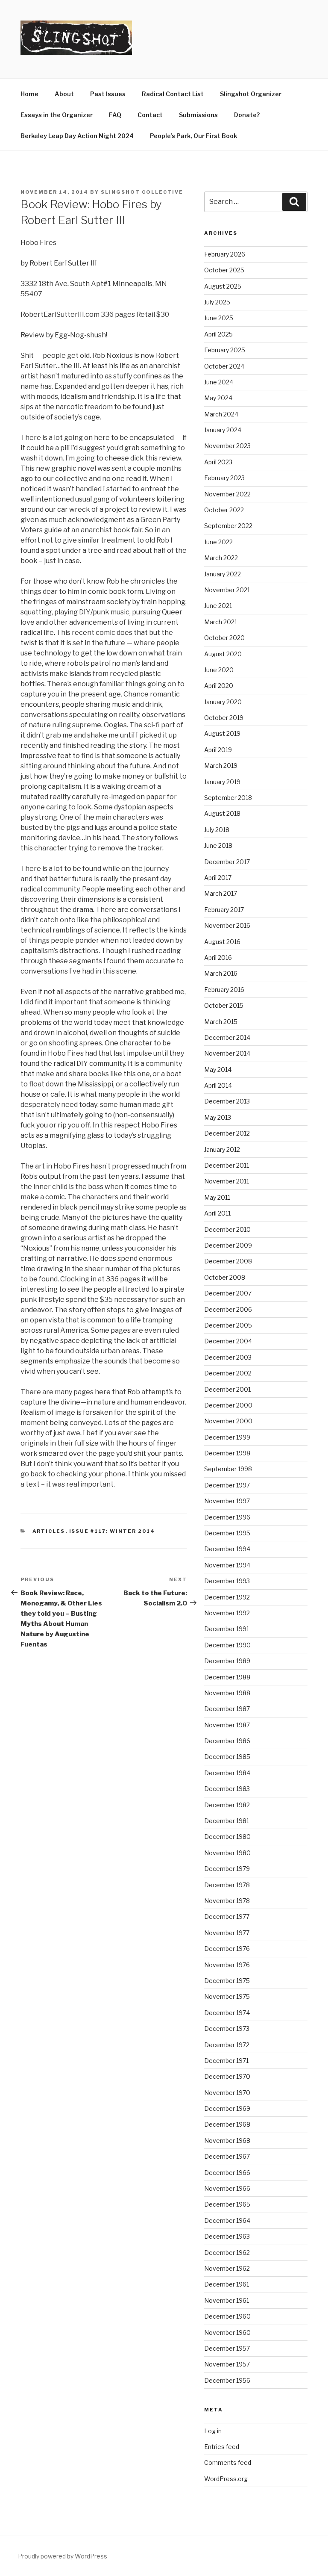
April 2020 (219, 686)
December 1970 (227, 2076)
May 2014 (218, 1070)
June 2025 (219, 318)
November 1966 (227, 2188)
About (64, 94)
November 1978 (227, 1901)
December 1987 (227, 1709)
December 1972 (227, 2045)
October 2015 (224, 1005)
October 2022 (224, 510)
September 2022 (228, 526)
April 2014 (218, 1085)
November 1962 (227, 2268)
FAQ (115, 115)
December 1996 (227, 1517)
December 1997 (227, 1485)
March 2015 (221, 1022)
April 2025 (218, 334)
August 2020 (223, 654)
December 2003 (228, 1357)
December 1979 (227, 1869)
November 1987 (227, 1725)
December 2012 (227, 1133)
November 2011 (227, 1181)
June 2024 (219, 382)
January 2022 (223, 574)
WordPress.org (226, 2479)
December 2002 (228, 1373)
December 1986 (227, 1741)
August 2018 (222, 813)
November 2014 (227, 1053)
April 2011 (217, 1213)
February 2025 (225, 350)
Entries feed (222, 2447)
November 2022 (227, 494)
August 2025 (223, 286)
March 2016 (221, 973)
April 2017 (218, 878)
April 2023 (218, 462)
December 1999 (227, 1437)
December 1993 (227, 1581)
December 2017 (227, 862)
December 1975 (227, 1981)
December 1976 (227, 1949)
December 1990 (227, 1645)
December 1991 (227, 1629)
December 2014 (227, 1037)
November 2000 (228, 1421)
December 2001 (227, 1389)
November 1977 (227, 1933)
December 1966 (227, 2173)
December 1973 (227, 2029)
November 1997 (227, 1501)
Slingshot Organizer (251, 94)
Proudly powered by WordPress (63, 2556)
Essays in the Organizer (57, 115)
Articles (49, 1531)
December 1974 (227, 2013)
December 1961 (227, 2284)
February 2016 (224, 990)
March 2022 (221, 558)
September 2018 (228, 798)
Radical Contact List (173, 94)
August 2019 (222, 733)
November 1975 (227, 1996)
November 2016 (227, 925)
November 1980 (227, 1853)
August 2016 (222, 942)
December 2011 (227, 1165)
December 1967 (227, 2156)
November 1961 (227, 2300)
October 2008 (225, 1277)
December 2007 (228, 1293)
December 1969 (227, 2108)
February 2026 (225, 254)
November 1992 (227, 1613)
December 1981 (227, 1821)
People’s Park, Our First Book (193, 136)
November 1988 (227, 1693)
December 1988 (227, 1677)
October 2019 (224, 718)
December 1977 (227, 1917)
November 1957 (227, 2364)
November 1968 (227, 2141)
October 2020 (224, 638)
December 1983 (227, 1789)
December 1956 (227, 2380)
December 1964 (227, 2220)
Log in (213, 2431)
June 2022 (218, 542)
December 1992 (227, 1597)
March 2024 (221, 414)
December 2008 (228, 1261)
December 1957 (227, 2348)
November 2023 (227, 446)
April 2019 (218, 750)
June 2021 (218, 606)
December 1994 (227, 1549)
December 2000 (228, 1405)
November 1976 (227, 1965)
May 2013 (218, 1117)
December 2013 (227, 1101)
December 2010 (227, 1229)
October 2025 (224, 270)
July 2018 (217, 830)
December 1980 (227, 1837)
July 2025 (217, 302)
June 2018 (218, 845)
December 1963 (227, 2236)
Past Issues (108, 94)
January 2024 (223, 430)
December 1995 (227, 1533)
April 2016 (218, 958)
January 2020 (223, 702)
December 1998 (227, 1453)
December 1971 (226, 2061)
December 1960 (227, 2316)
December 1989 (227, 1661)
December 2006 (228, 1309)
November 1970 (227, 2093)
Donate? (247, 115)
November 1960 (227, 2333)
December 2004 (228, 1341)
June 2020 (219, 670)
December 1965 (227, 2204)
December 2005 (228, 1325)
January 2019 (222, 782)
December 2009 (228, 1245)
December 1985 (227, 1757)
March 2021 (221, 622)
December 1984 (227, 1773)
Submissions (198, 115)
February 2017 (224, 910)
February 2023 (224, 478)
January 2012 (222, 1149)
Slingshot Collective (142, 192)
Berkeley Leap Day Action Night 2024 (77, 136)
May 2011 (217, 1197)
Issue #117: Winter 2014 (112, 1531)
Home (29, 94)
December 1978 (227, 1885)
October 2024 (224, 366)
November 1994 (227, 1565)
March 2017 (221, 893)
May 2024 (218, 398)
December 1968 (227, 2124)
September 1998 (228, 1469)
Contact (150, 115)
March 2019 (221, 766)
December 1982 (227, 1805)
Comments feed (228, 2462)
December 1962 (227, 2253)
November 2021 (227, 590)
